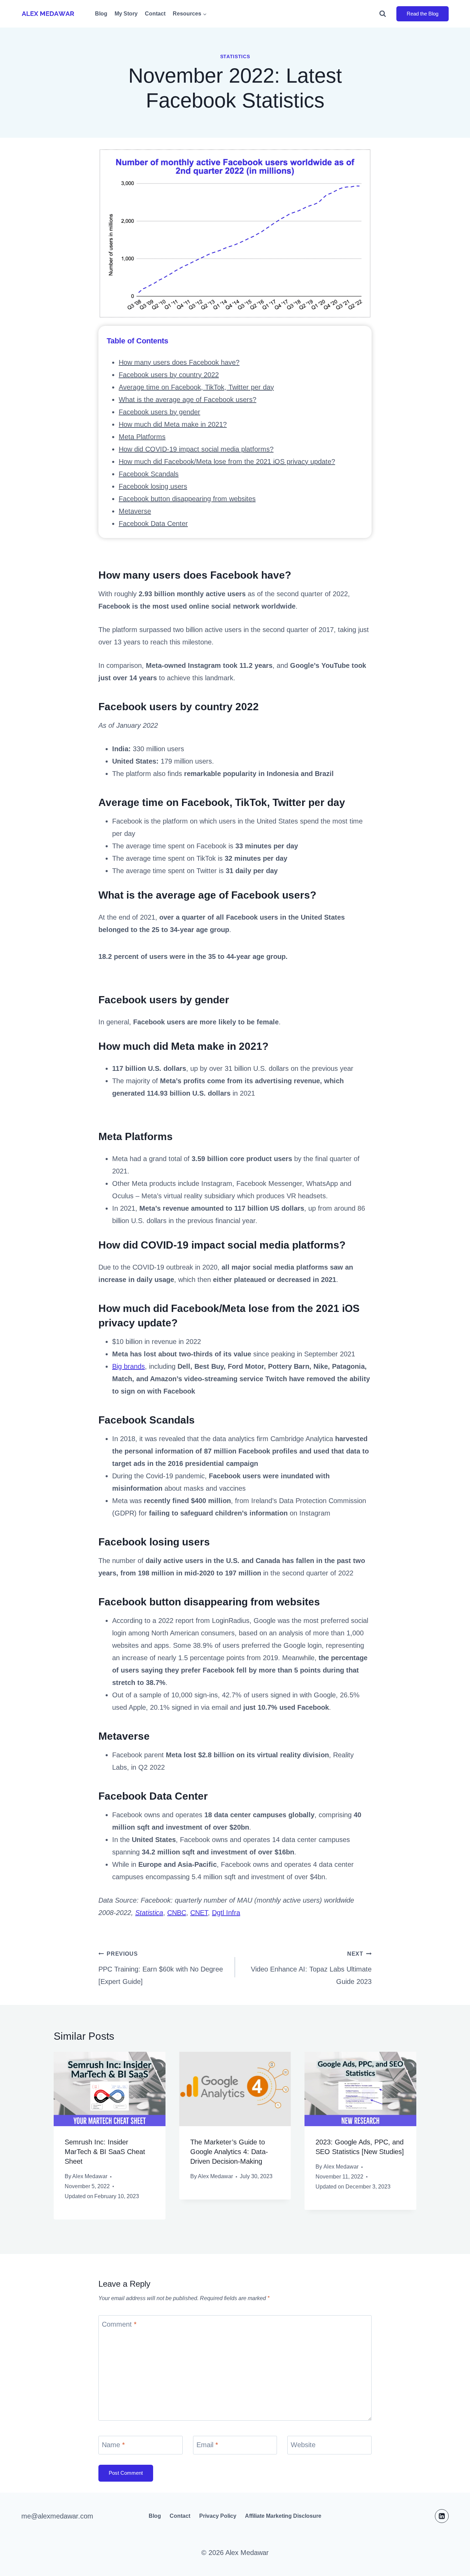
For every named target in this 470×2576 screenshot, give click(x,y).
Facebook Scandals (149, 474)
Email (207, 2445)
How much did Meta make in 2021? (173, 424)
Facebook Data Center (153, 524)
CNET (199, 1913)
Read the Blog (423, 14)
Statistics (235, 56)
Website (303, 2445)
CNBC (177, 1913)
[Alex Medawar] (48, 14)
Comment (119, 2324)
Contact (155, 14)
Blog (101, 14)
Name (113, 2445)
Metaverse (135, 511)
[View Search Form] (386, 14)
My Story (126, 14)
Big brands (129, 1366)
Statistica (149, 1913)
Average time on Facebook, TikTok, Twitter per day (196, 387)
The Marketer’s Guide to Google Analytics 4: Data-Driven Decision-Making (229, 2152)
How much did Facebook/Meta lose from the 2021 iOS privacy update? (227, 462)
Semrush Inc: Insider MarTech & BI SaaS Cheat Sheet (105, 2152)
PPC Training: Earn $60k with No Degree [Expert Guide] (161, 1968)
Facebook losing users (153, 486)
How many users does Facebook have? (179, 362)
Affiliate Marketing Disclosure (283, 2516)
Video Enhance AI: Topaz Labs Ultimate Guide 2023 (311, 1968)
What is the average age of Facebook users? (188, 400)
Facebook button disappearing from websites (187, 499)
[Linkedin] (442, 2516)
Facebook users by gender (159, 412)
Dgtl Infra (226, 1913)
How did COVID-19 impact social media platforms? (196, 449)
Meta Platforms (142, 437)
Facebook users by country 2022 (169, 375)
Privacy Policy (218, 2516)
